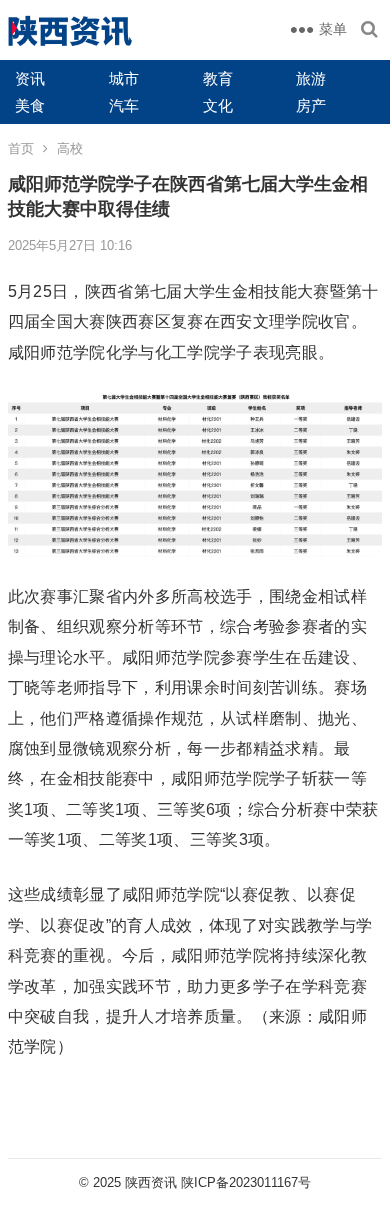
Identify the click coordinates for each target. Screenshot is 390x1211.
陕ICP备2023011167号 (246, 1182)
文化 (218, 105)
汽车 (124, 105)
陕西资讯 (151, 1182)
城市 (124, 78)
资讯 (30, 78)
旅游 (311, 78)
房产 (311, 105)
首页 (21, 148)
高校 (70, 148)
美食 (30, 105)
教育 (218, 78)
